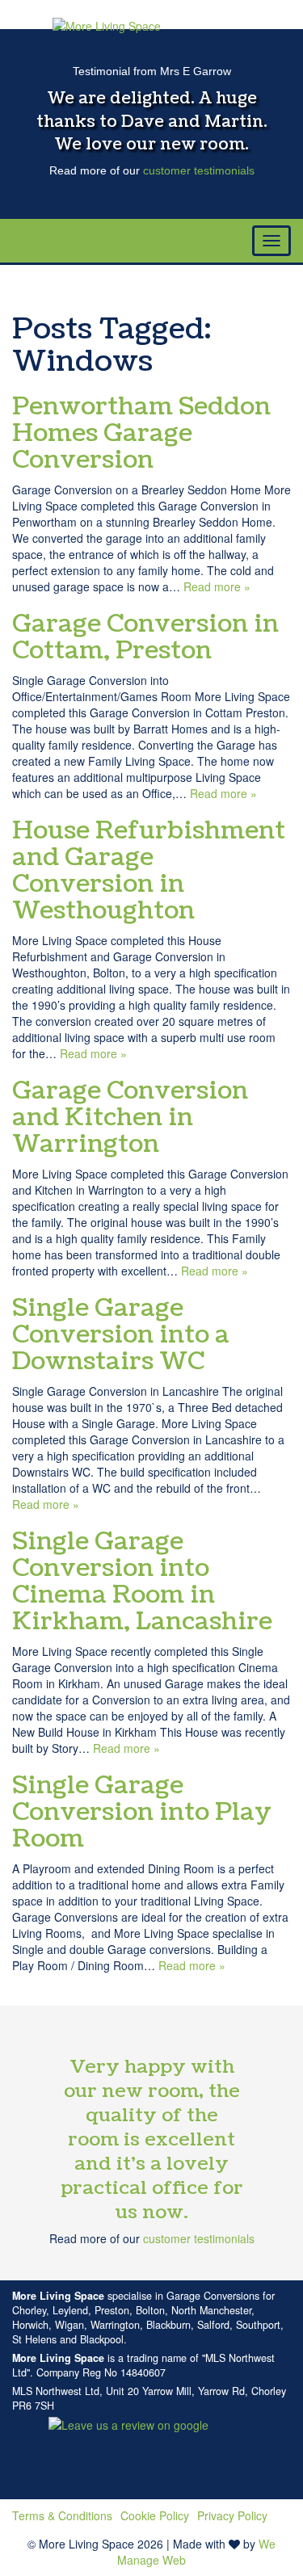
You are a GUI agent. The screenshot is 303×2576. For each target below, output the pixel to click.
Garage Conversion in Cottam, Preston (145, 637)
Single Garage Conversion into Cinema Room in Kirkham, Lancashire (142, 1581)
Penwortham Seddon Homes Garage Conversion (141, 433)
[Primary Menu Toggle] (271, 241)
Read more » (217, 586)
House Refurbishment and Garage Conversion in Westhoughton (149, 870)
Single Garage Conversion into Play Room (142, 1812)
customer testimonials (199, 170)
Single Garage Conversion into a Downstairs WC (121, 1334)
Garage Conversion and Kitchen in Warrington (130, 1117)
